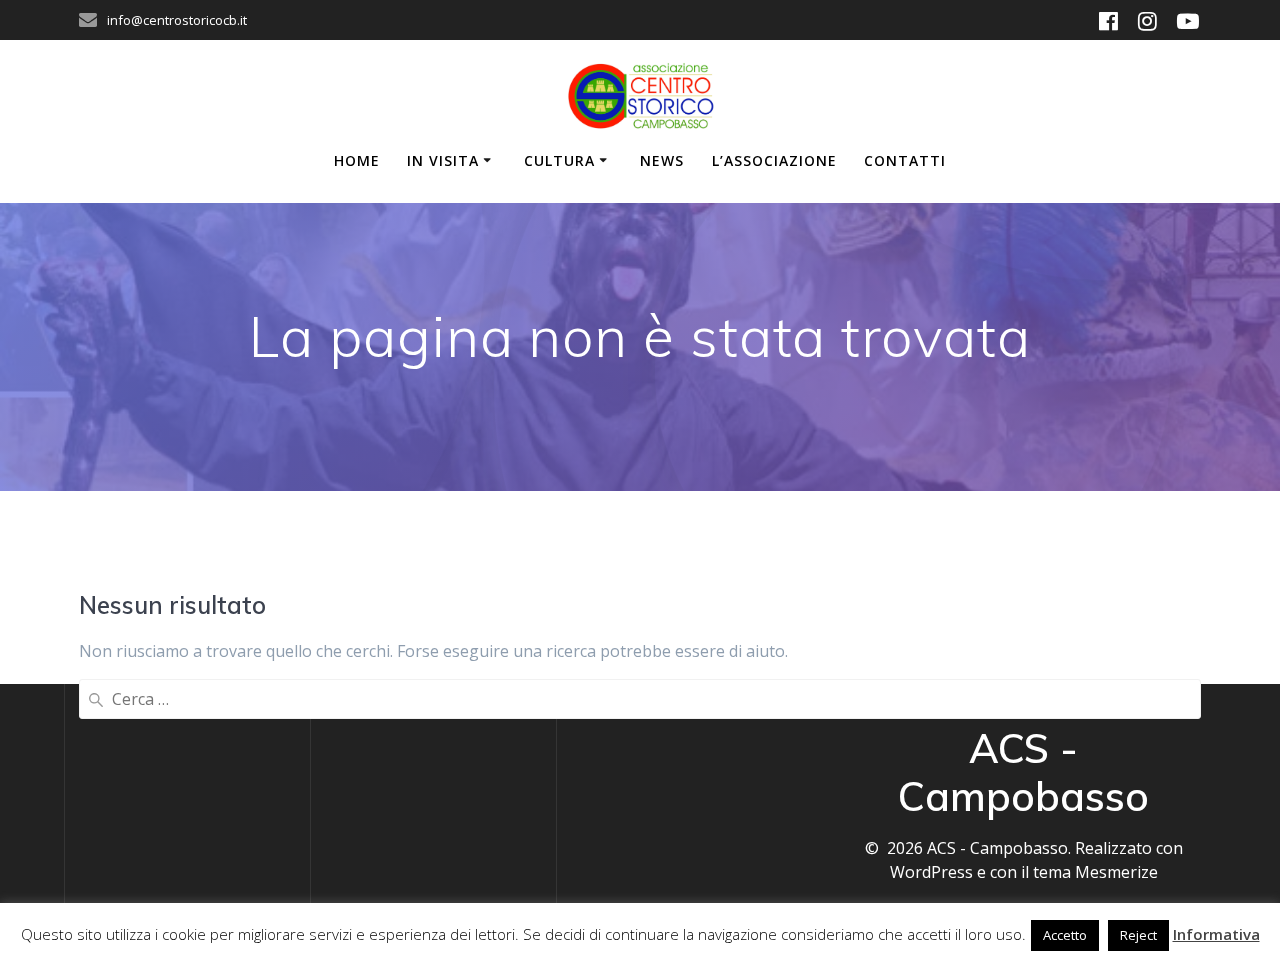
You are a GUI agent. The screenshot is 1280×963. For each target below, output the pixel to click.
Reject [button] (1138, 935)
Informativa (1216, 934)
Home (357, 160)
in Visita (443, 160)
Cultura (559, 160)
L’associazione (774, 160)
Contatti (905, 160)
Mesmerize (1116, 872)
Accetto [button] (1065, 935)
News (662, 160)
